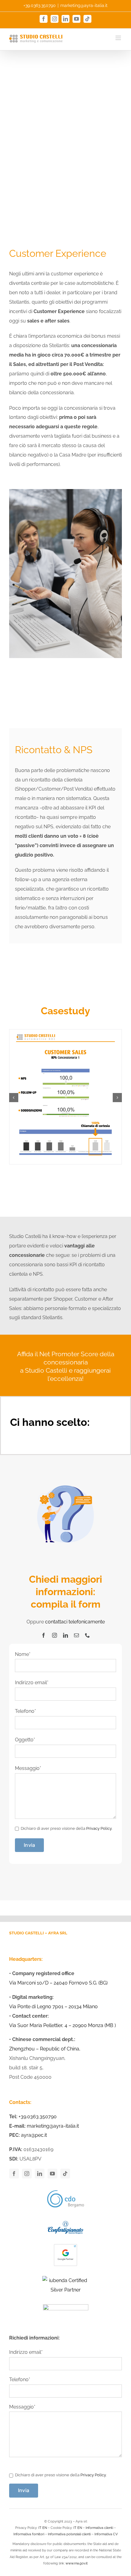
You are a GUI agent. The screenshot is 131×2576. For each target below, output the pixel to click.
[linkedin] (65, 1635)
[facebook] (44, 1635)
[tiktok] (65, 2174)
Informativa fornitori (29, 2534)
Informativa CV (106, 2534)
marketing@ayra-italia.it (84, 5)
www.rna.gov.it (77, 2563)
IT (40, 2528)
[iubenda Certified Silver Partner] (65, 2285)
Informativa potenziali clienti (69, 2534)
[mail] (76, 1635)
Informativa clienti (99, 2528)
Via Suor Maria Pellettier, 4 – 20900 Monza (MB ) (62, 2025)
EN (45, 2528)
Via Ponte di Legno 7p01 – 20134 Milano (53, 2007)
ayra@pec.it (34, 2135)
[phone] (87, 1635)
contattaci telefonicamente (75, 1622)
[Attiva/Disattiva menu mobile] (119, 38)
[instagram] (55, 1635)
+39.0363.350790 (40, 5)
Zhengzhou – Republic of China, (45, 2049)
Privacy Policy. (99, 1828)
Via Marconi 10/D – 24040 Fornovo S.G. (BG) (58, 1983)
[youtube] (52, 2174)
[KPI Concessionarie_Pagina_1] (65, 1032)
